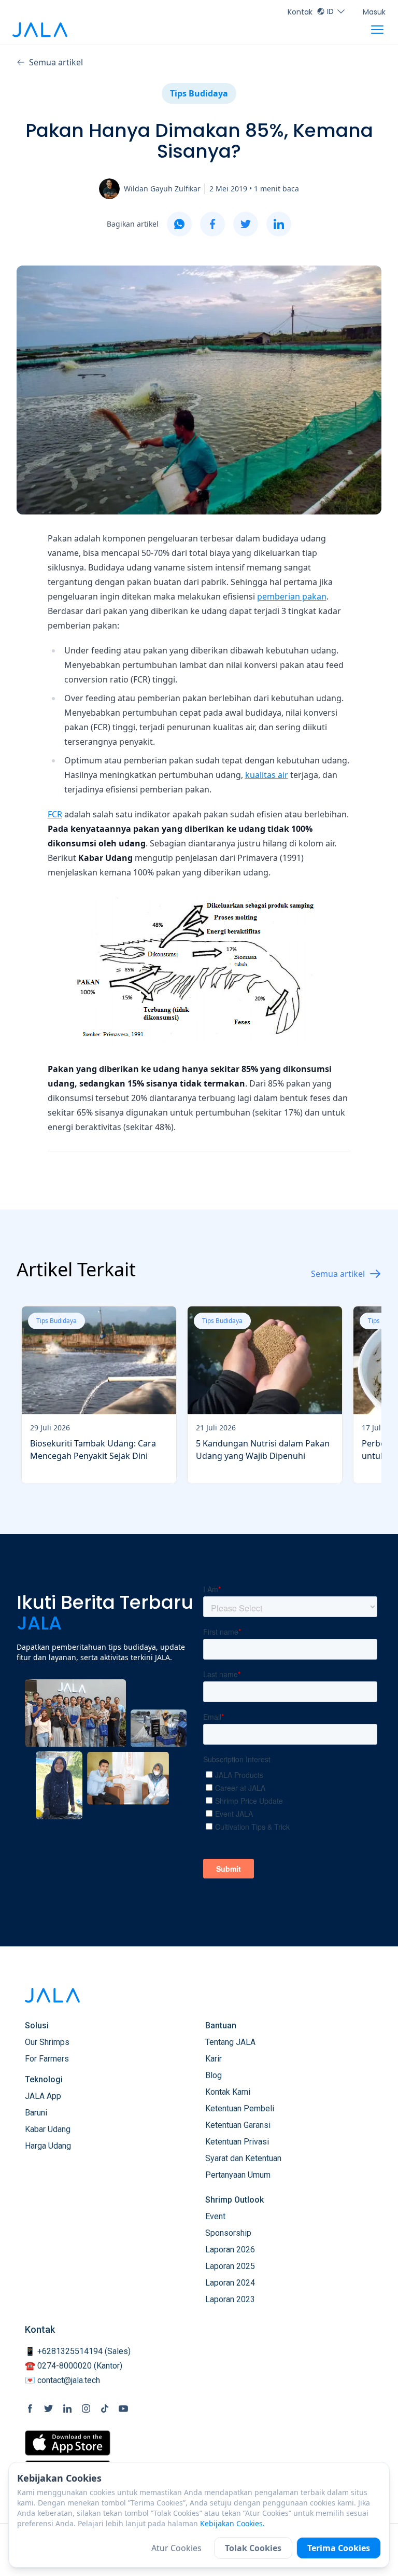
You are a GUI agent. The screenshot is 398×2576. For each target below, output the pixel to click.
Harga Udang (48, 2146)
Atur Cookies (176, 2548)
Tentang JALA (230, 2042)
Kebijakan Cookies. (232, 2523)
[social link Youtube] (123, 2408)
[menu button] (377, 30)
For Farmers (47, 2059)
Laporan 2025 (230, 2266)
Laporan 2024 (230, 2283)
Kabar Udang (48, 2129)
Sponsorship (228, 2233)
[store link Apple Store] (68, 2443)
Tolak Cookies (253, 2548)
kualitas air (267, 775)
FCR (55, 814)
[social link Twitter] (49, 2408)
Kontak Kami (228, 2092)
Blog (214, 2075)
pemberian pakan (292, 596)
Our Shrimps (47, 2042)
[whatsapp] (179, 224)
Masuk (374, 12)
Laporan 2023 (230, 2299)
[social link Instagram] (86, 2408)
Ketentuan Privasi (237, 2142)
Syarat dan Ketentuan (243, 2158)
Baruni (36, 2113)
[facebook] (212, 224)
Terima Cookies (339, 2548)
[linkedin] (279, 224)
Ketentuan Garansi (238, 2125)
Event (215, 2216)
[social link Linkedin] (67, 2408)
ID (330, 11)
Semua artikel (56, 62)
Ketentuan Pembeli (240, 2108)
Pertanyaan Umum (238, 2175)
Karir (214, 2059)
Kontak (300, 12)
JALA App (43, 2096)
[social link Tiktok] (105, 2408)
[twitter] (246, 224)
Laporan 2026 (230, 2250)
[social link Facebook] (30, 2408)
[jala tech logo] (40, 30)
